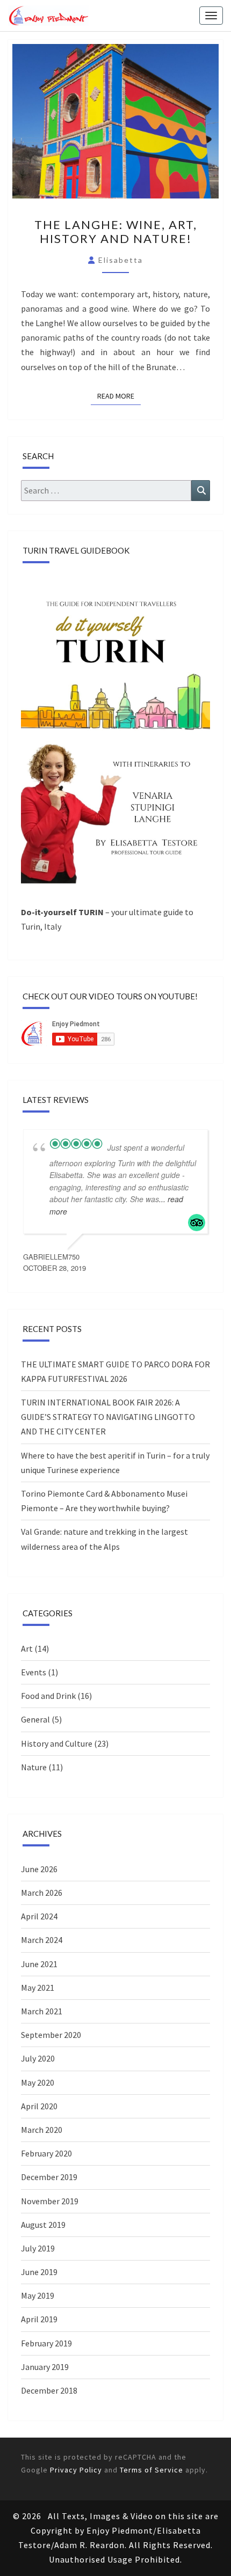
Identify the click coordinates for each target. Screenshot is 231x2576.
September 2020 (51, 2035)
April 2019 (39, 2319)
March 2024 (42, 1940)
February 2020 (46, 2153)
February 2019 (46, 2343)
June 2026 (39, 1869)
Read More (119, 396)
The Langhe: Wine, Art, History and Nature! (116, 231)
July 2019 (38, 2248)
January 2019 (45, 2367)
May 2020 (38, 2082)
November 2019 (50, 2201)
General (35, 1719)
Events (34, 1672)
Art (27, 1648)
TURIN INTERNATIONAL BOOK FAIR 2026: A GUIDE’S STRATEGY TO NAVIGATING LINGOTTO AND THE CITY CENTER (108, 1417)
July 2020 (38, 2058)
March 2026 (42, 1893)
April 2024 (39, 1916)
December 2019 (49, 2177)
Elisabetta (121, 260)
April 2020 (39, 2106)
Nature (34, 1767)
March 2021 (42, 2011)
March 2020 (42, 2130)
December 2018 (49, 2390)
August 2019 (43, 2225)
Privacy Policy (76, 2470)
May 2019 (38, 2295)
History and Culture (57, 1743)
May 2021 (38, 1988)
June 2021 (39, 1964)
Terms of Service (151, 2470)
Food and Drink (48, 1696)
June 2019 (39, 2272)
